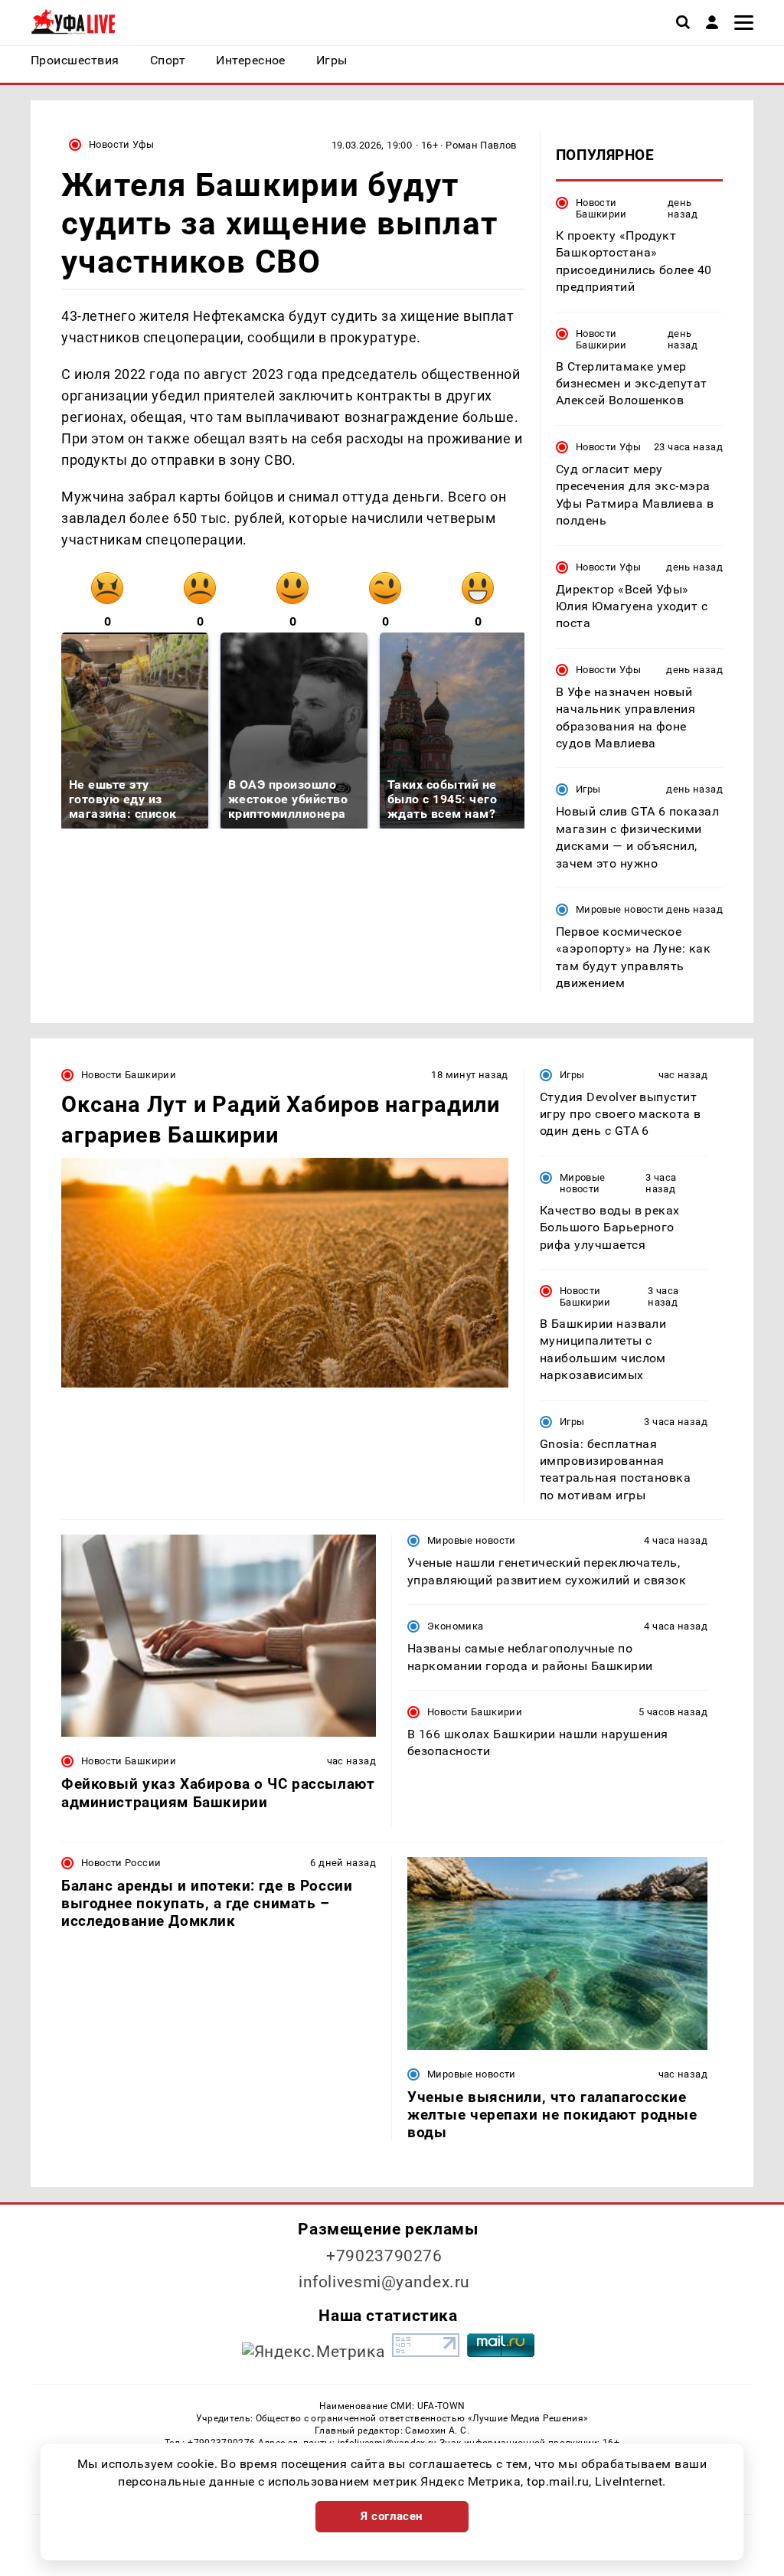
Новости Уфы (121, 144)
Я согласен (392, 2516)
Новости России (121, 1863)
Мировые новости (620, 909)
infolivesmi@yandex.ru (384, 2282)
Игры (588, 789)
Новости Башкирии (601, 208)
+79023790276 (384, 2256)
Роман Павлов (481, 145)
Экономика (455, 1626)
